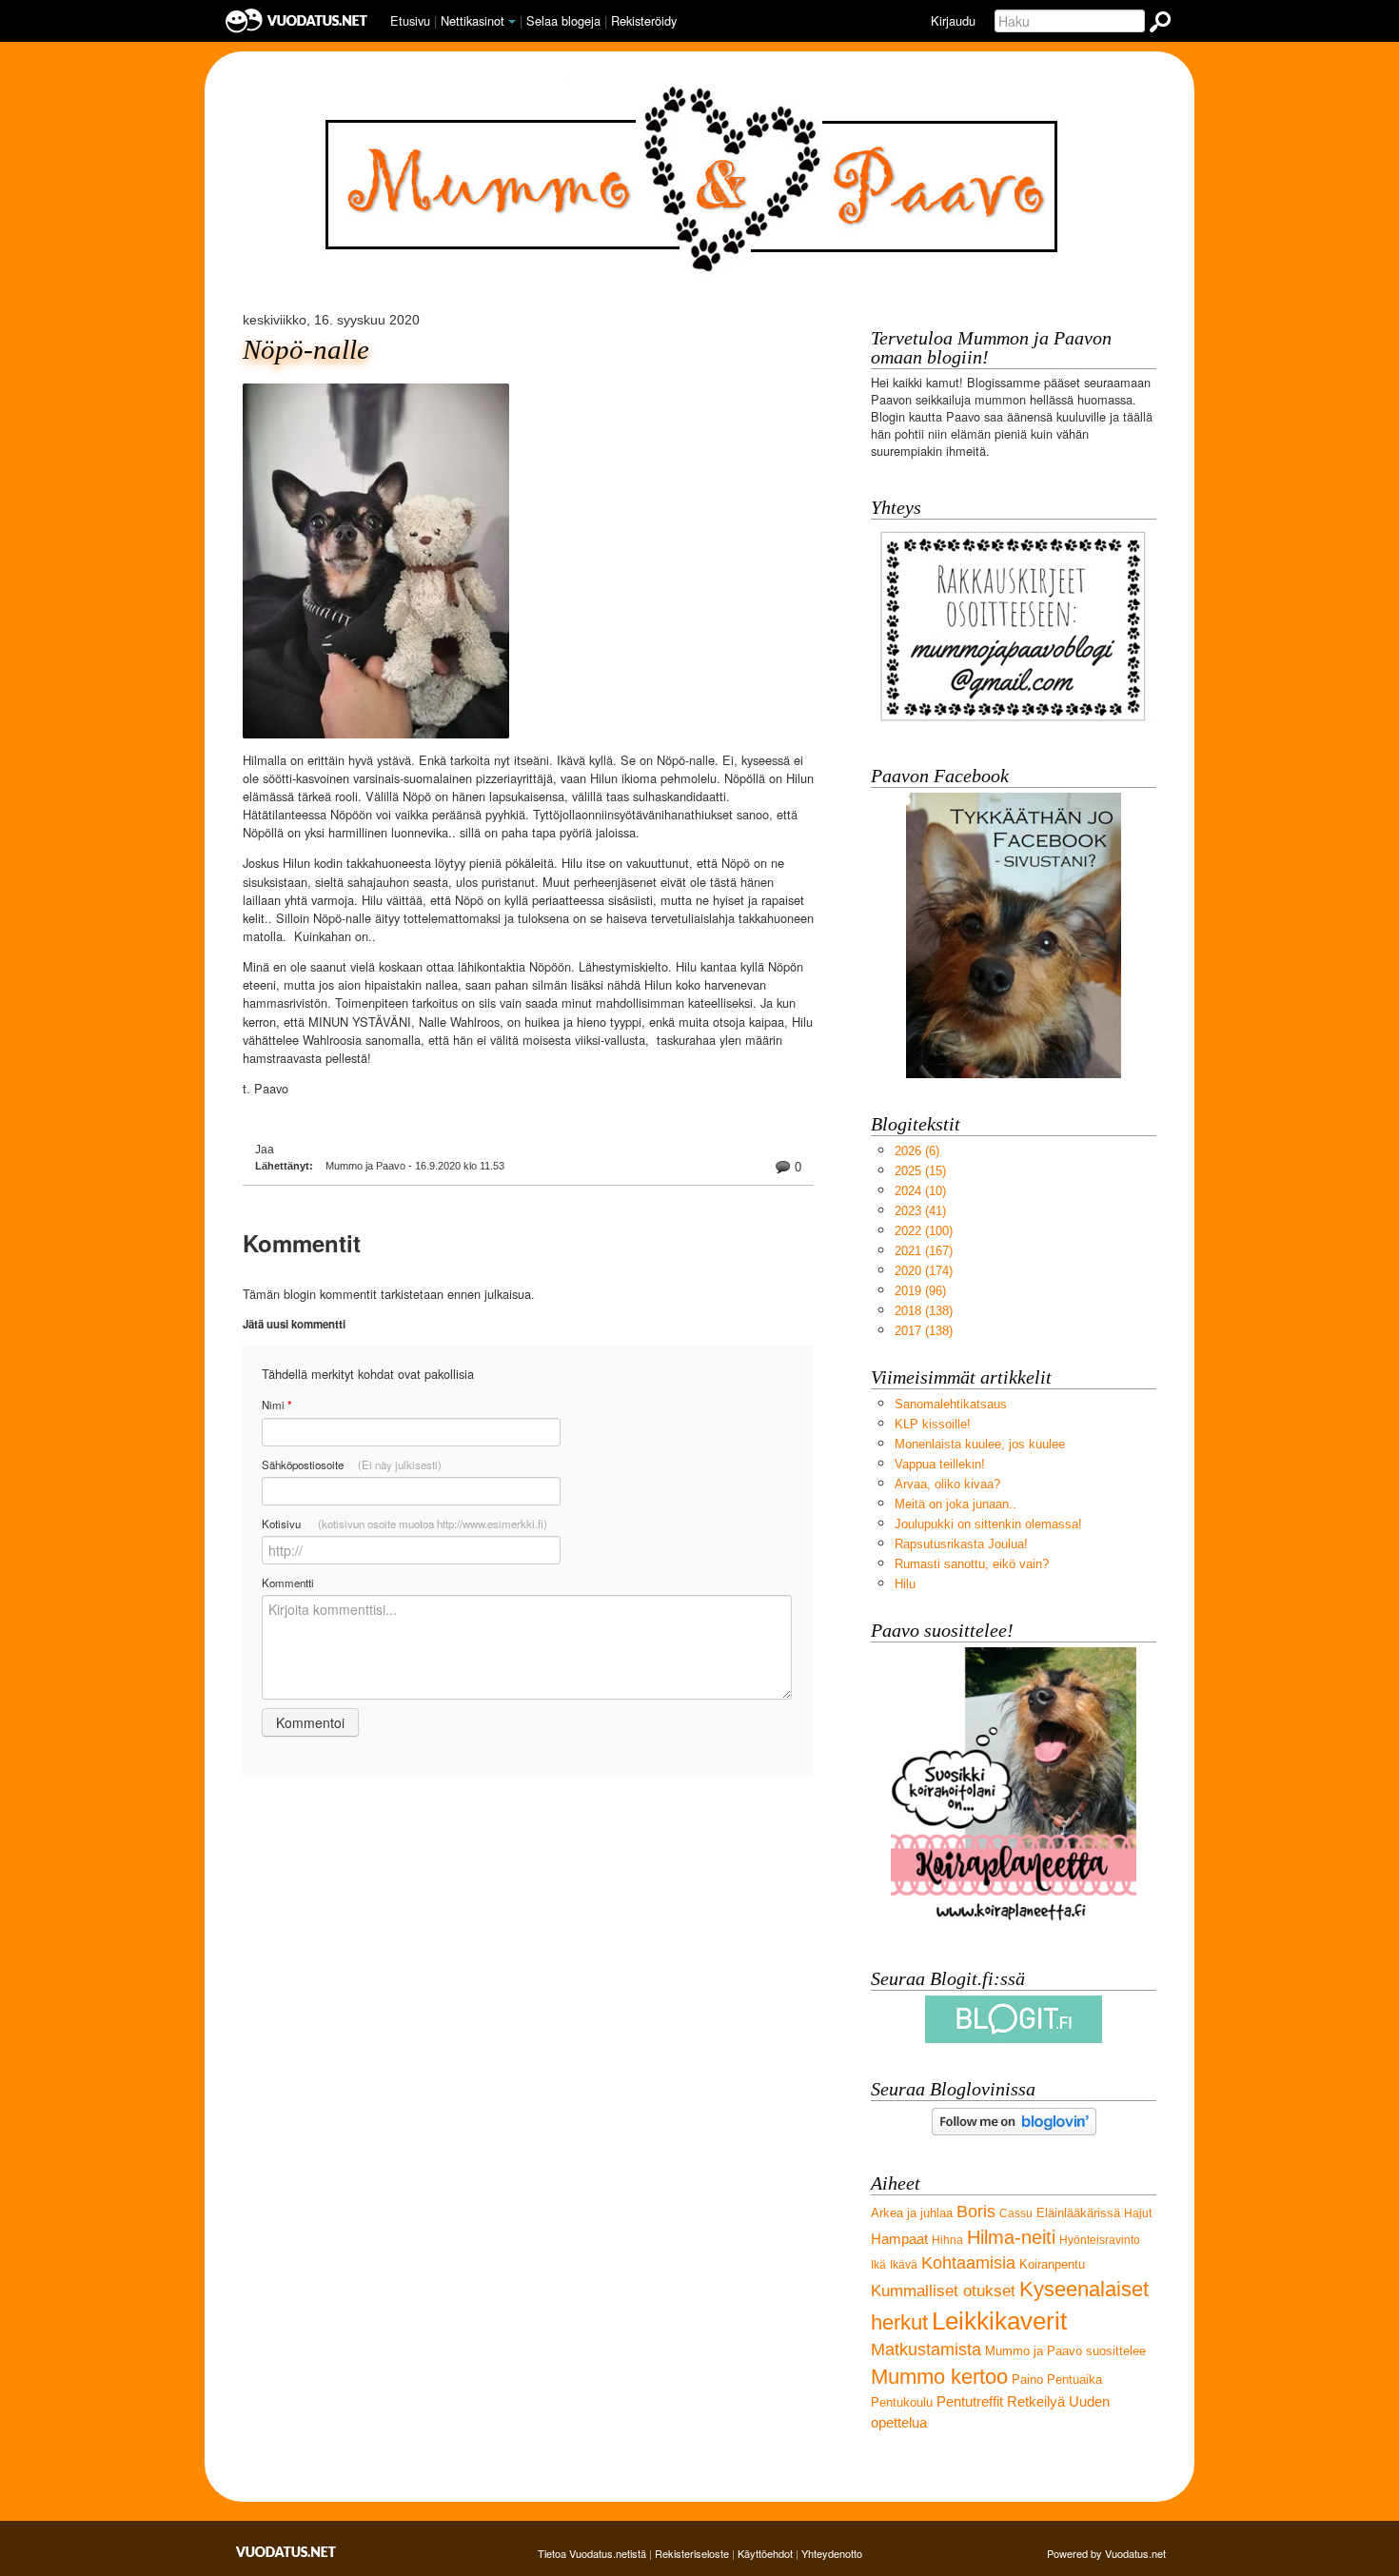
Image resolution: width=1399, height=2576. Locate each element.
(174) (924, 1271)
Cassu (1016, 2213)
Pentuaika (1074, 2379)
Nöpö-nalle (306, 350)
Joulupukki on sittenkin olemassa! (988, 1524)
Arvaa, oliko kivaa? (947, 1484)
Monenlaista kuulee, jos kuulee (980, 1444)
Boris (976, 2212)
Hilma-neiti (1011, 2237)
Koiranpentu (1052, 2264)
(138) (924, 1311)
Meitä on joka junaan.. (956, 1504)
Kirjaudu (953, 20)
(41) (920, 1211)
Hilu (905, 1584)
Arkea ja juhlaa (912, 2213)
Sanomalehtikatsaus (951, 1404)
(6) (917, 1151)
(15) (920, 1171)
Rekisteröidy (644, 20)
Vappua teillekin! (940, 1464)
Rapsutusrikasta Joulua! (961, 1544)
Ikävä (904, 2265)
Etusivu (410, 20)
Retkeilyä (1036, 2401)
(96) (920, 1291)
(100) (924, 1231)
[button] (512, 22)
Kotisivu (404, 1524)
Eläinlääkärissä (1078, 2213)
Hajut (1138, 2213)
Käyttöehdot (765, 2553)
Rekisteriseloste (692, 2553)
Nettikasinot (473, 20)
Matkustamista (926, 2350)
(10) (920, 1191)
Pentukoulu (902, 2402)
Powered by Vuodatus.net (1106, 2553)
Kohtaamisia (968, 2263)
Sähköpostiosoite (352, 1465)
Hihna (947, 2240)
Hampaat (899, 2239)
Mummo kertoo (939, 2377)
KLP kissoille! (933, 1424)
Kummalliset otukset (943, 2291)
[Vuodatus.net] (286, 2552)
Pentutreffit (970, 2401)
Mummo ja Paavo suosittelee (1065, 2351)
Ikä (878, 2265)
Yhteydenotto (832, 2553)
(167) (924, 1251)
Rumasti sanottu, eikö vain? (972, 1564)
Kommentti (288, 1583)
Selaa (563, 20)
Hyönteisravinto (1100, 2240)
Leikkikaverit (999, 2321)
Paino (1027, 2379)
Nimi (276, 1405)
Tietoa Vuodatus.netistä (592, 2553)
